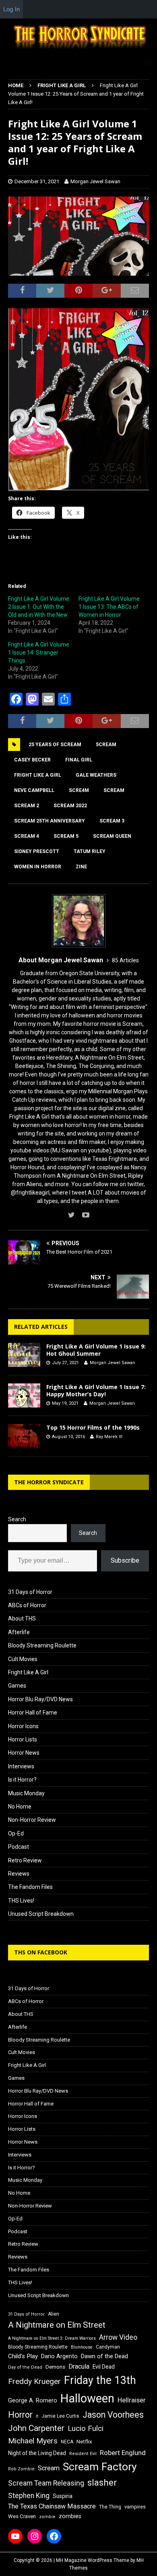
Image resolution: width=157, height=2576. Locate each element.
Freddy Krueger (34, 2381)
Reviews (19, 1874)
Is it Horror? (22, 1780)
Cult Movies (23, 1659)
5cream (106, 745)
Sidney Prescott (37, 851)
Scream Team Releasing (46, 2483)
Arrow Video (118, 2337)
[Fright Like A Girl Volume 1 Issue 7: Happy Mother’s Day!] (24, 1395)
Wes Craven (22, 2516)
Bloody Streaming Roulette (42, 1645)
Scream (114, 790)
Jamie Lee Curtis (60, 2416)
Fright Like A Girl (28, 1672)
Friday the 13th (100, 2380)
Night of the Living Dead (37, 2453)
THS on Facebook (41, 1952)
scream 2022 (70, 806)
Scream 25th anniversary (50, 821)
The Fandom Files (30, 1887)
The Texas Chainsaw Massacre (52, 2506)
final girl (79, 760)
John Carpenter (36, 2428)
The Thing (110, 2507)
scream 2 (27, 806)
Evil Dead (104, 2367)
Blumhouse (82, 2347)
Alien (54, 2314)
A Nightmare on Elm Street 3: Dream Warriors (52, 2338)
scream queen (112, 836)
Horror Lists (23, 1739)
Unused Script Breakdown (41, 1914)
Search (17, 1519)
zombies (70, 2516)
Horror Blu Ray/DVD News (40, 1699)
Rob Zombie (21, 2469)
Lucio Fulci (86, 2429)
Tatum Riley (90, 851)
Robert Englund (123, 2453)
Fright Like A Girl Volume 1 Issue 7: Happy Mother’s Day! (96, 1390)
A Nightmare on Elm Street (57, 2325)
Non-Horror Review (32, 1820)
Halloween (87, 2398)
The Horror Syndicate (49, 1482)
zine (81, 867)
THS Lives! (21, 1901)
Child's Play (23, 2356)
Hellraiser (132, 2400)
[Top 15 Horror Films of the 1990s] (24, 1436)
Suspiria (63, 2496)
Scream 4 (27, 836)
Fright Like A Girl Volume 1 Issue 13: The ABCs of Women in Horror (109, 607)
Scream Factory (100, 2467)
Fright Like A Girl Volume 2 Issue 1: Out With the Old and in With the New (39, 607)
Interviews (21, 1766)
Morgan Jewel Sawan (95, 181)
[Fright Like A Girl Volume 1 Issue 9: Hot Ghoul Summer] (24, 1355)
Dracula (79, 2366)
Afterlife (19, 1632)
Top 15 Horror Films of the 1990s (93, 1427)
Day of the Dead (25, 2367)
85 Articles (125, 960)
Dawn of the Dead (104, 2356)
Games (17, 1686)
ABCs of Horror (27, 1605)
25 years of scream (55, 745)
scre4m (79, 790)
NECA (67, 2442)
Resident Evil (83, 2454)
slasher (102, 2483)
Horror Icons (23, 1726)
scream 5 (66, 836)
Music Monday (26, 1793)
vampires (135, 2507)
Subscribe (125, 1560)
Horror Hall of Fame (33, 1713)
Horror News (24, 1753)
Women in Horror (38, 867)
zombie (47, 2517)
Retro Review (25, 1860)
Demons (55, 2367)
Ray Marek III (109, 1437)
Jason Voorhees (113, 2415)
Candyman (108, 2347)
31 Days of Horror (30, 1592)
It (37, 2416)
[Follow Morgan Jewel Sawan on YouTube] (83, 1215)
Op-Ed (16, 1833)
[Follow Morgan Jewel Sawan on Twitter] (71, 1215)
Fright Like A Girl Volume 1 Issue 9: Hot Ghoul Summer (96, 1350)
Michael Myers (33, 2441)
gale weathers (96, 775)
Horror (20, 2415)
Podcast (19, 1847)
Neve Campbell (34, 790)
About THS (22, 1618)
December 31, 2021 (37, 181)
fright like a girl (38, 775)
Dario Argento (59, 2356)
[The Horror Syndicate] (78, 49)
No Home (20, 1807)
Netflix (84, 2442)
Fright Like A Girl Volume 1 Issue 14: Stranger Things (39, 653)
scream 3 (112, 821)
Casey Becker (32, 760)
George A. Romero (33, 2400)
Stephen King (29, 2496)
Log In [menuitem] (11, 9)
